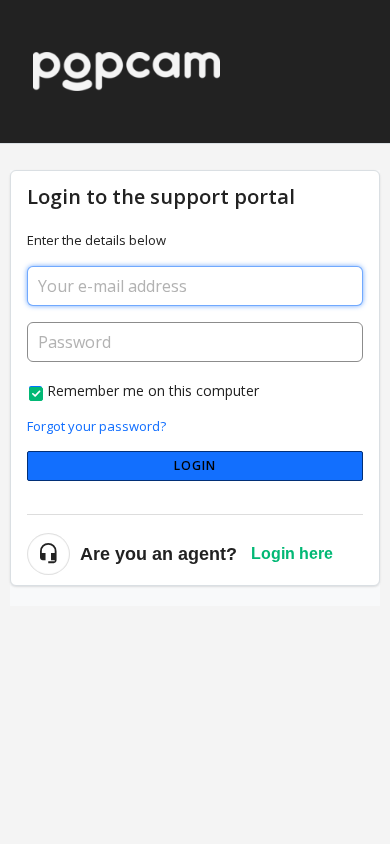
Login (195, 465)
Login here (292, 553)
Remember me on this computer (153, 390)
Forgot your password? (96, 426)
